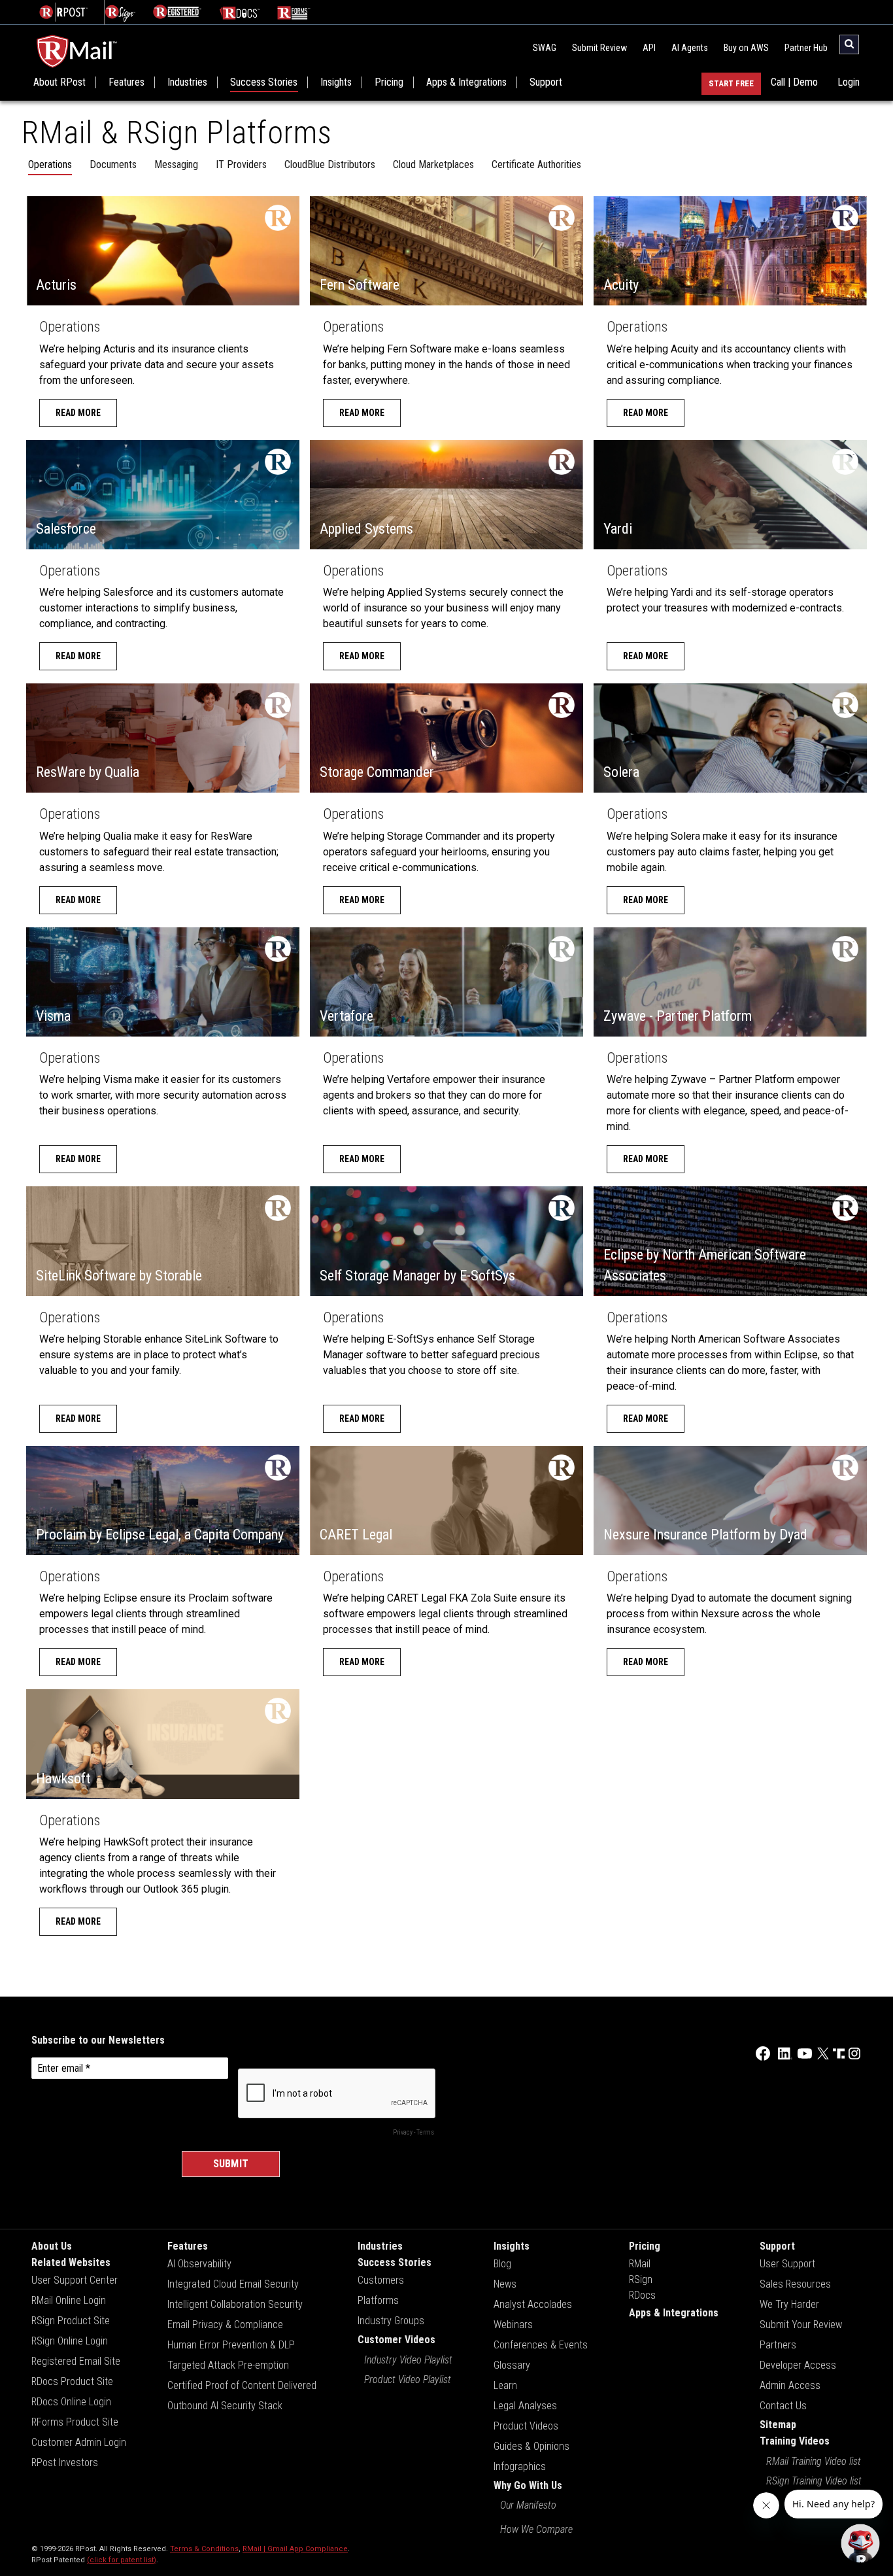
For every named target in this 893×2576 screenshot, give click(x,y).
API (649, 48)
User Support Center (75, 2280)
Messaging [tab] (176, 164)
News (505, 2284)
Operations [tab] (50, 164)
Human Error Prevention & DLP (231, 2345)
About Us (52, 2246)
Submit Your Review (801, 2325)
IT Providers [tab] (241, 164)
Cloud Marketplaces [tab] (433, 164)
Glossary (512, 2365)
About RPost (59, 82)
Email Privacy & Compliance (225, 2325)
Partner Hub (806, 48)
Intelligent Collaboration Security (235, 2304)
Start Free (731, 83)
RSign (641, 2279)
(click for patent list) (122, 2560)
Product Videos (526, 2426)
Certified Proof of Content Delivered (242, 2385)
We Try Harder (789, 2304)
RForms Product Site (75, 2422)
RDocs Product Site (72, 2381)
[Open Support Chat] (860, 2543)
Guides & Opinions (531, 2446)
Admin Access (790, 2385)
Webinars (513, 2325)
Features (126, 82)
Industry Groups (391, 2321)
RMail (640, 2264)
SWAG (545, 48)
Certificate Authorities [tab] (536, 164)
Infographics (520, 2466)
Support (546, 82)
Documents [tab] (113, 164)
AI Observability (199, 2264)
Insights (336, 82)
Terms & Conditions (204, 2549)
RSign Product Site (71, 2321)
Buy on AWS (746, 48)
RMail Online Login (69, 2300)
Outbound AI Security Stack (225, 2406)
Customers (381, 2280)
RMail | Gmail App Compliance (295, 2549)
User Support (787, 2264)
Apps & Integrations (466, 82)
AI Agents (690, 48)
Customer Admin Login (79, 2442)
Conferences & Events (541, 2345)
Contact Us (783, 2406)
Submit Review (599, 48)
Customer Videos (396, 2340)
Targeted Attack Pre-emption (228, 2365)
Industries (187, 82)
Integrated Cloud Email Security (233, 2284)
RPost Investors (65, 2463)
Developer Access (798, 2365)
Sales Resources (795, 2284)
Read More (78, 413)
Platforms (378, 2300)
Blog (502, 2264)
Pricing (389, 82)
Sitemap (778, 2425)
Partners (778, 2345)
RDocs (642, 2295)
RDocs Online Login (71, 2402)
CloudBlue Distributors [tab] (330, 164)
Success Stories (264, 82)
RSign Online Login (70, 2341)
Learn (505, 2385)
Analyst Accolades (533, 2304)
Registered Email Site (76, 2361)
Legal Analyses (525, 2406)
